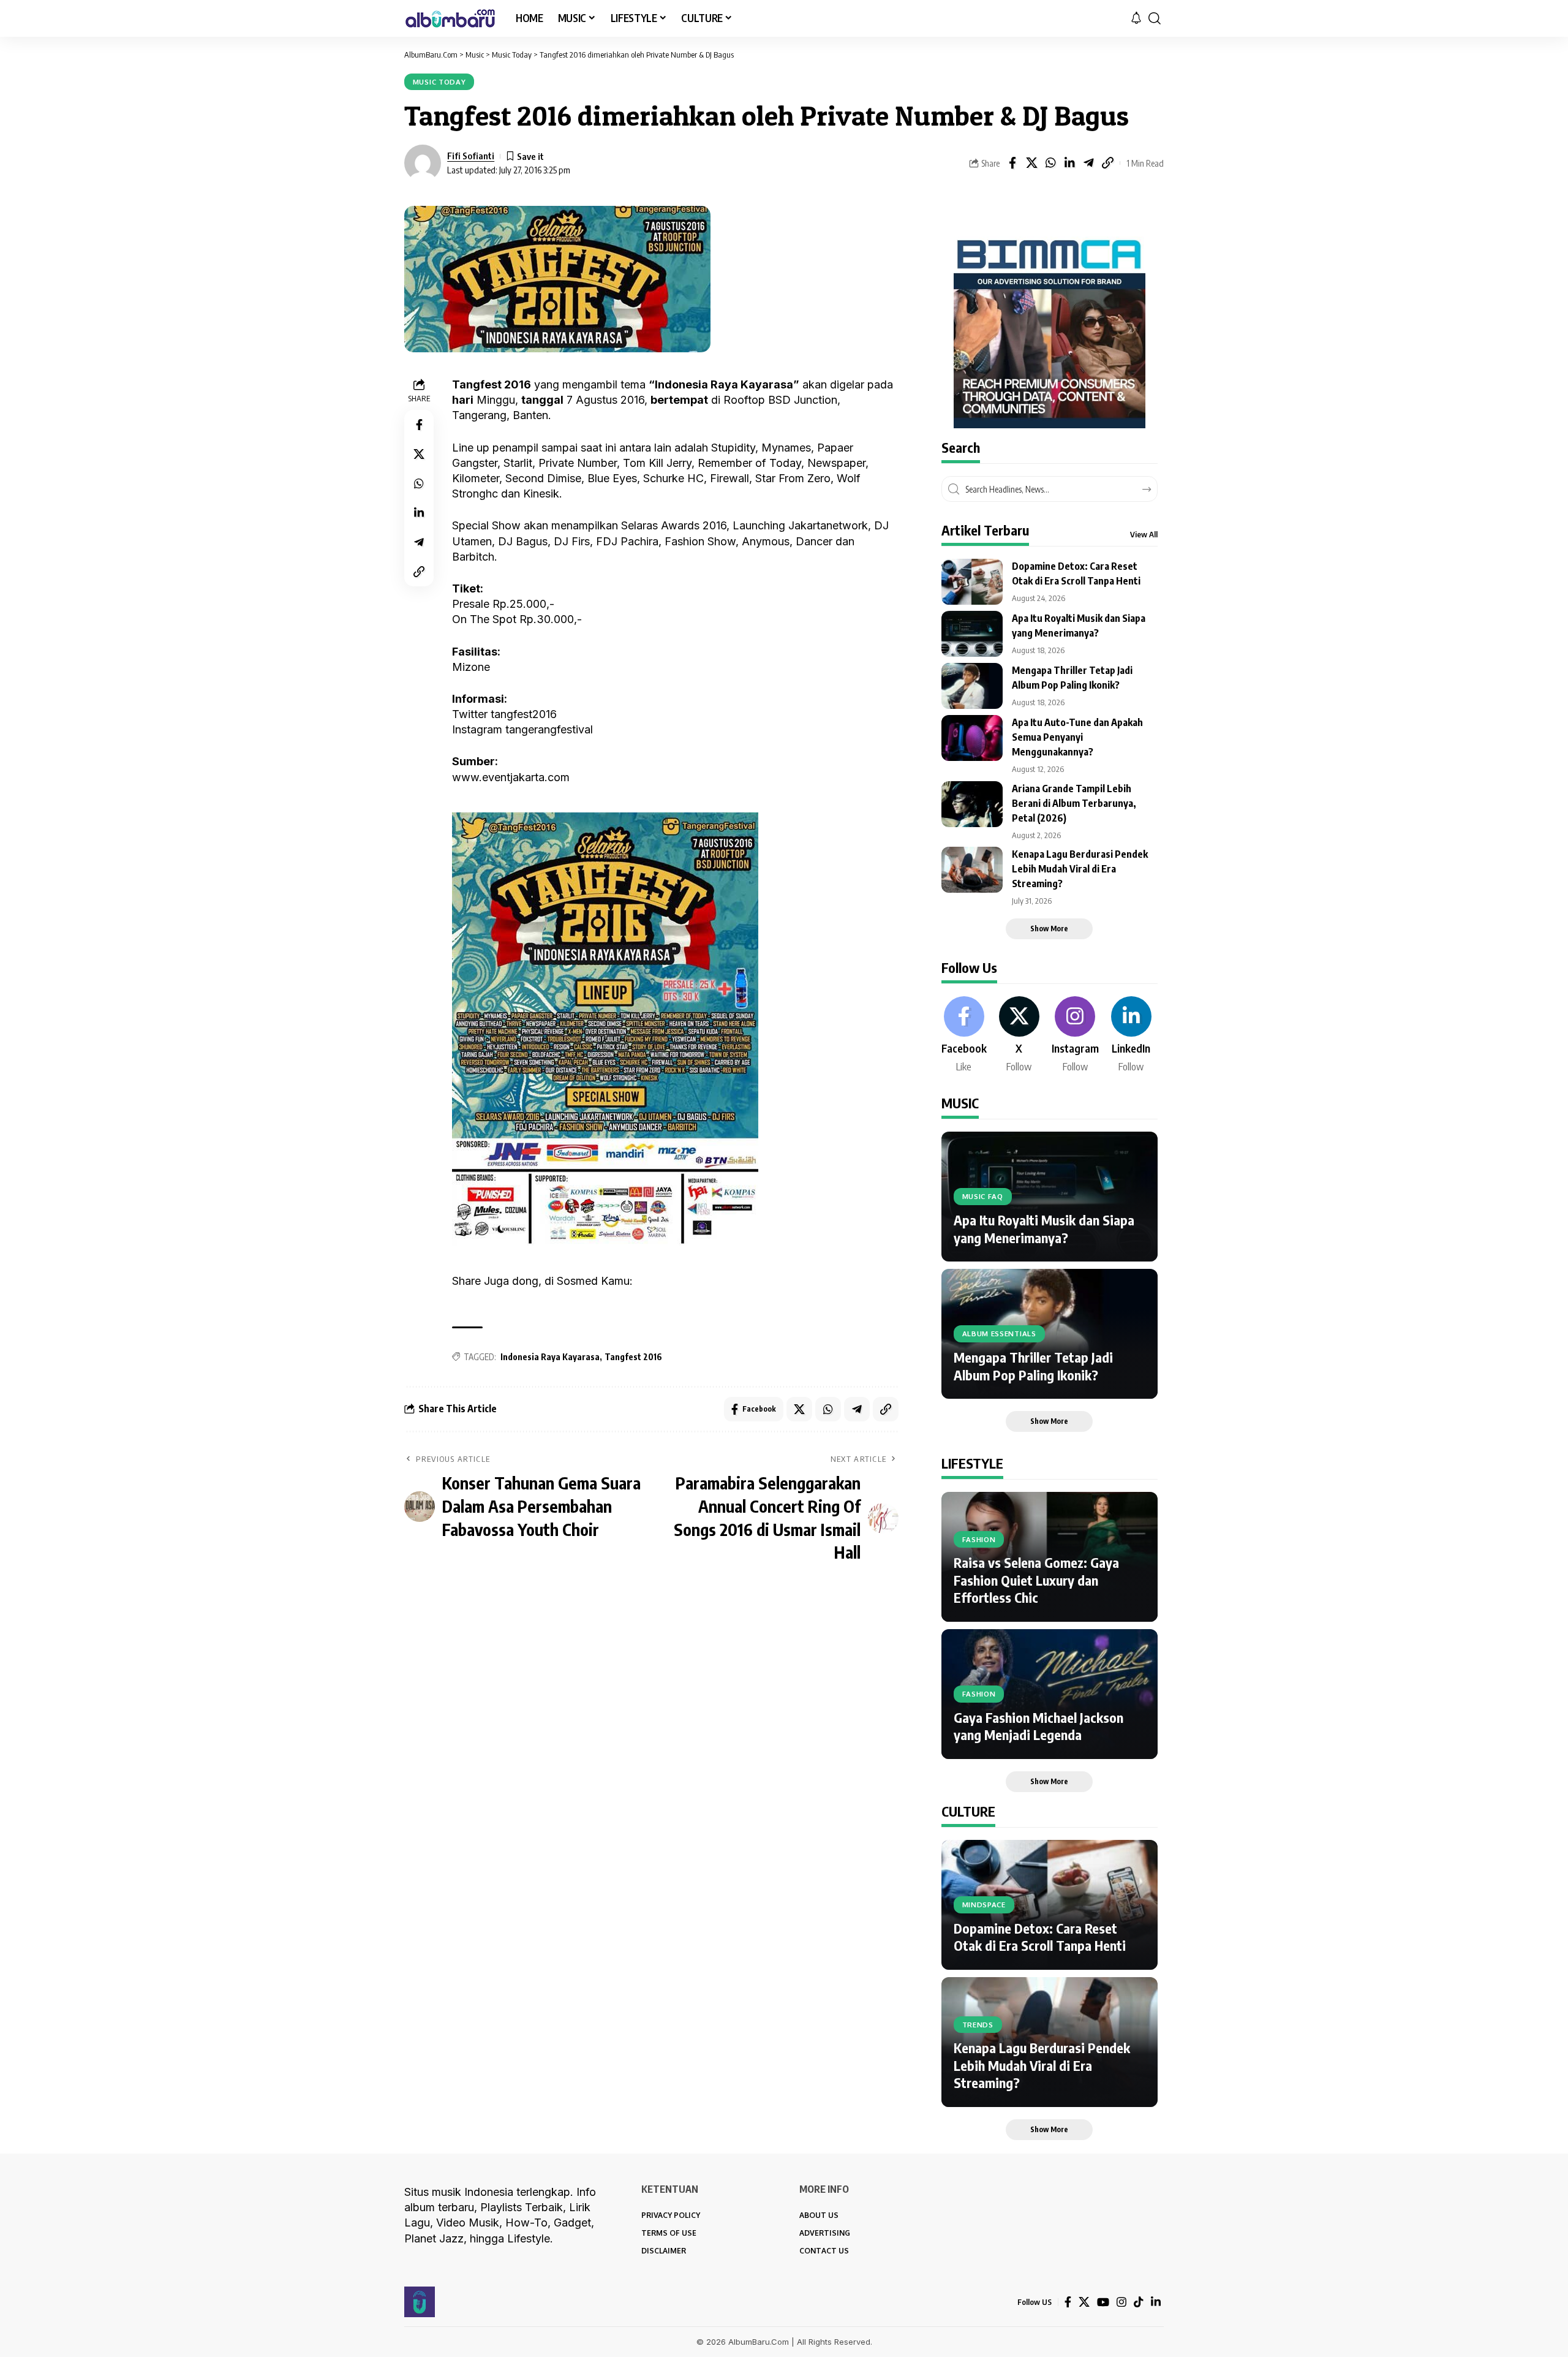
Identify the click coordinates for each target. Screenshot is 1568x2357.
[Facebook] (964, 1035)
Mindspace (984, 1905)
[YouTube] (1103, 2302)
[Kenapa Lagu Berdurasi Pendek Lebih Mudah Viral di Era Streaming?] (972, 870)
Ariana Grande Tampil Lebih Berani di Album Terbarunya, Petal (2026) (1074, 803)
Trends (978, 2025)
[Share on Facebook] (1012, 163)
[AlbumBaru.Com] (450, 18)
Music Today (439, 82)
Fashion (979, 1539)
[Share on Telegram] (1088, 163)
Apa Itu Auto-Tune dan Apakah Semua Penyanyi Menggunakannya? (1077, 737)
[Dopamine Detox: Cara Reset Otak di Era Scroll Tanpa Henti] (972, 582)
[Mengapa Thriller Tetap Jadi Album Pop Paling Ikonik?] (972, 686)
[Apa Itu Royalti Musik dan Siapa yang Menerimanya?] (972, 634)
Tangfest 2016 (633, 1357)
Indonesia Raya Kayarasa (550, 1357)
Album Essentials (999, 1334)
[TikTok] (1139, 2302)
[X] (1019, 1035)
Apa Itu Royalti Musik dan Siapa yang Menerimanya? (1044, 1229)
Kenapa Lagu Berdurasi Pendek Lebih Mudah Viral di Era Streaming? (1080, 869)
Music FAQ (983, 1196)
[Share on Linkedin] (1069, 163)
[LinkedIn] (1131, 1035)
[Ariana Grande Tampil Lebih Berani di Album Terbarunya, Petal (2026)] (972, 804)
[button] (1155, 18)
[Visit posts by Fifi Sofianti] (423, 163)
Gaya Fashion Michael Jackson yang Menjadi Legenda (1038, 1726)
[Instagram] (1075, 1035)
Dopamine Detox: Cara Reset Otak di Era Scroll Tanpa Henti (1040, 1937)
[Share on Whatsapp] (1050, 163)
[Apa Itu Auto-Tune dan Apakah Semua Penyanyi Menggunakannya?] (972, 738)
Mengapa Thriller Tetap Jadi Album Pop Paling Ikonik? (1033, 1366)
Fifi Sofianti (471, 156)
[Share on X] (1031, 163)
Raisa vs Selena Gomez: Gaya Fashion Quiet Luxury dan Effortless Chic (1036, 1580)
